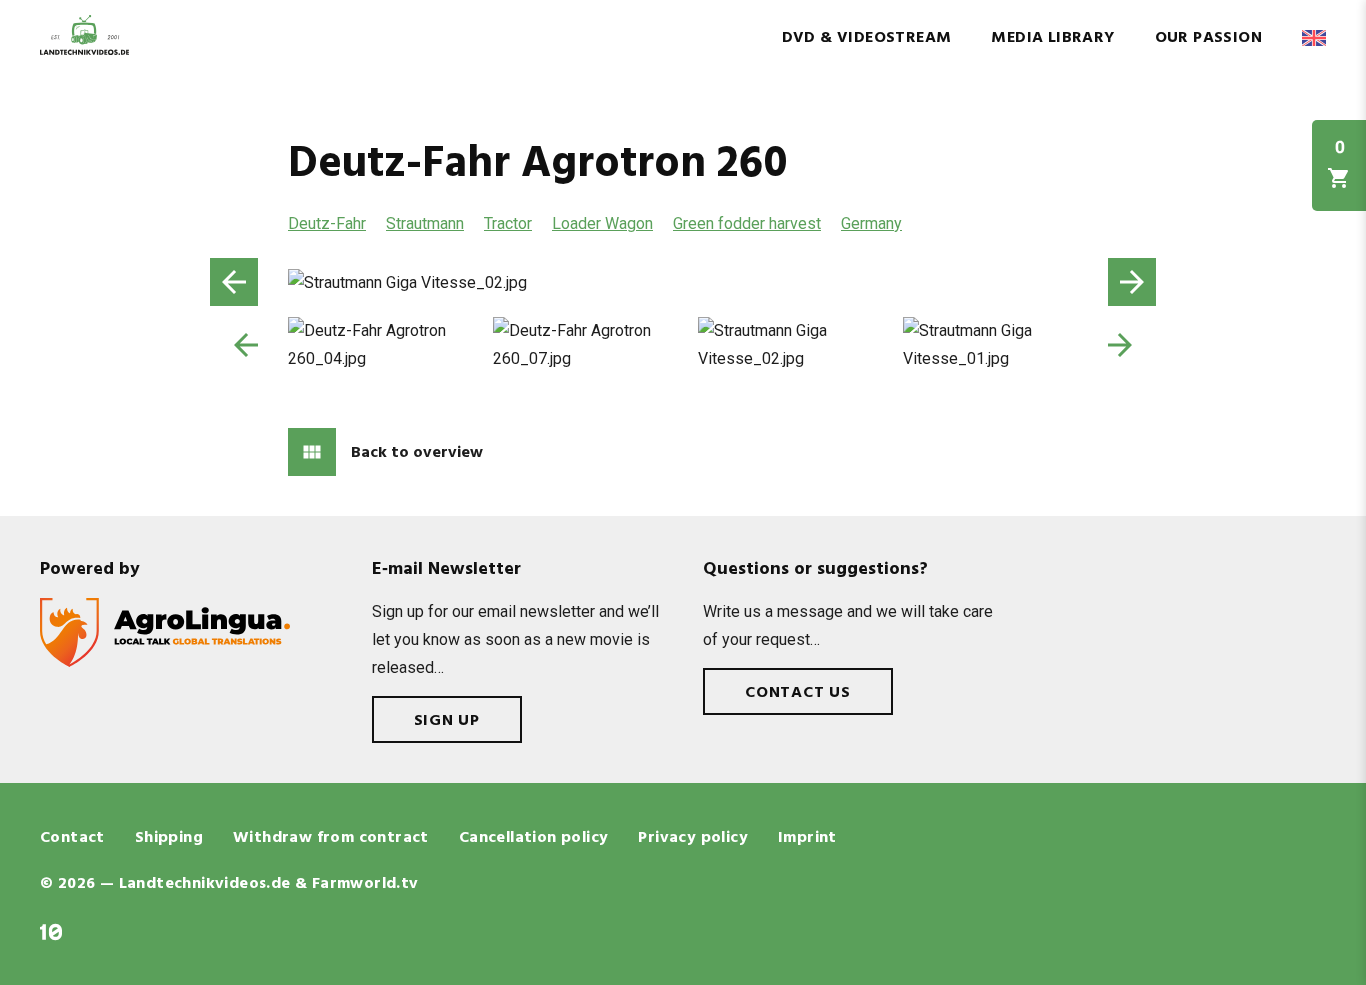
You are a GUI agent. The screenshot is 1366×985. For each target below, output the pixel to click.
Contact (72, 838)
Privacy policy (693, 838)
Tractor (508, 223)
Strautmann (425, 223)
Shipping (169, 838)
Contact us (798, 693)
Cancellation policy (534, 838)
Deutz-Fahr (327, 223)
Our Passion (1208, 38)
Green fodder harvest (747, 223)
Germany (871, 223)
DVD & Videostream (867, 38)
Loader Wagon (602, 223)
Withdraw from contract (331, 838)
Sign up (447, 721)
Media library (1052, 38)
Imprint (807, 838)
